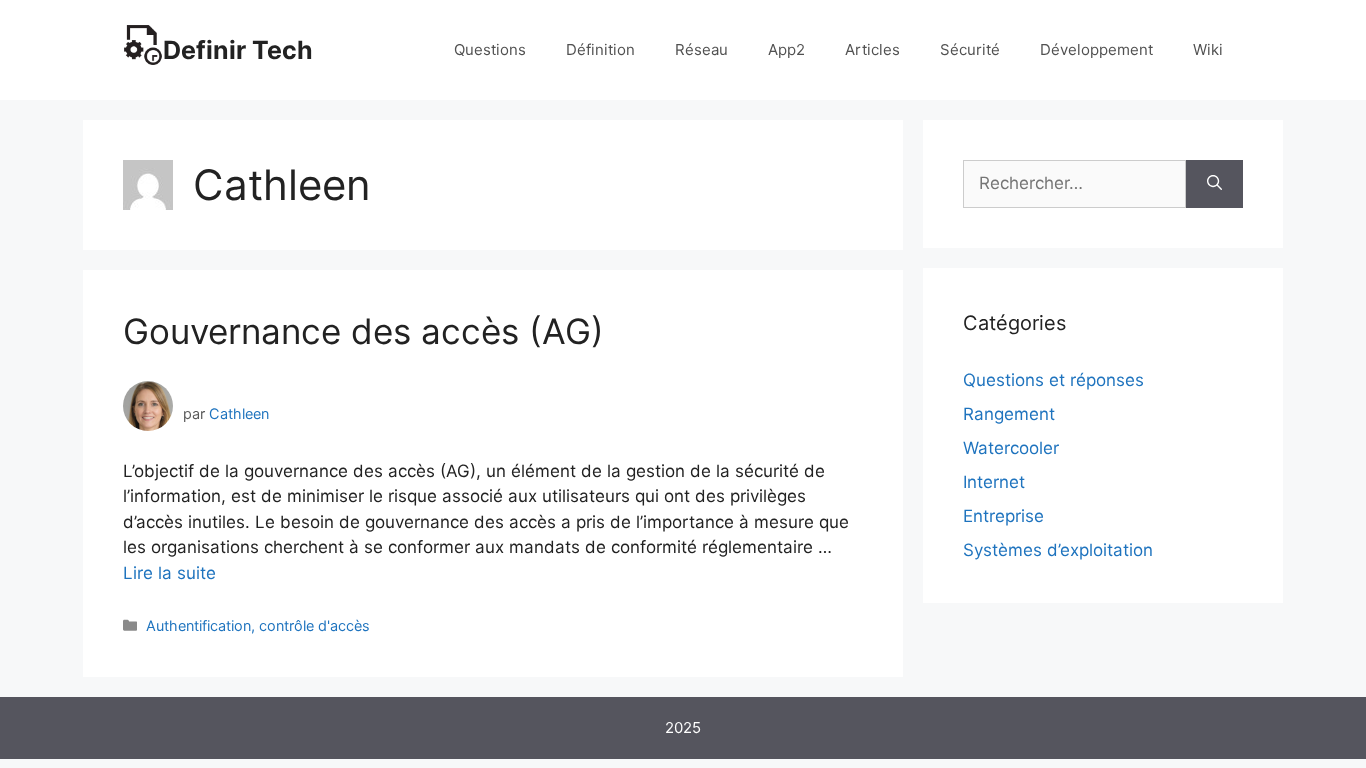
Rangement (1009, 414)
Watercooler (1011, 448)
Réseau (701, 49)
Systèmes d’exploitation (1058, 550)
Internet (994, 482)
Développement (1096, 49)
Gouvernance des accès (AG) (363, 331)
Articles (872, 49)
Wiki (1208, 49)
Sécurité (970, 49)
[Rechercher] (1214, 184)
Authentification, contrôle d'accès (258, 625)
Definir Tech (238, 50)
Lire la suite (169, 573)
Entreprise (1003, 516)
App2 (786, 49)
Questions (490, 49)
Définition (600, 49)
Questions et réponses (1053, 380)
